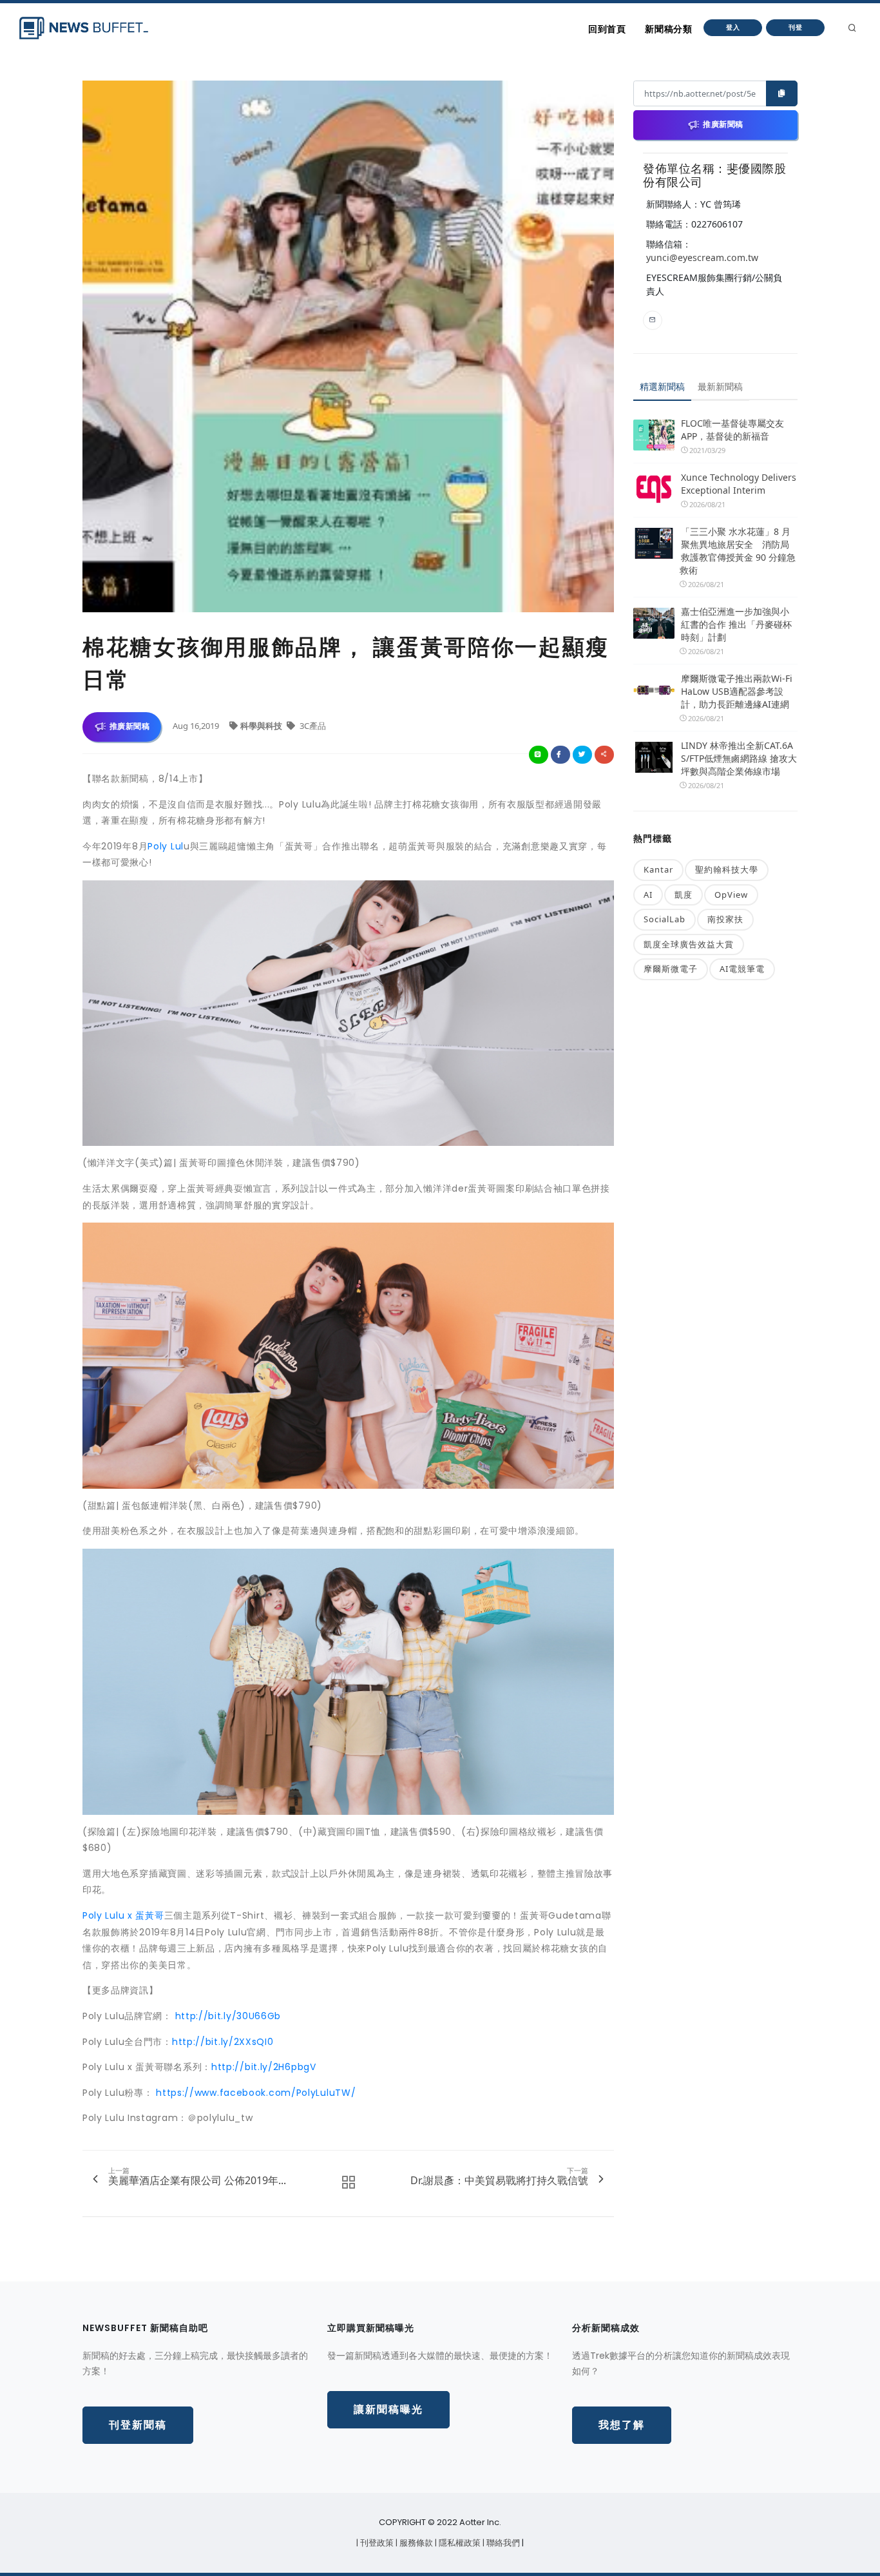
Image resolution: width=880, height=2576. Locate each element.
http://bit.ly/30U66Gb (228, 2016)
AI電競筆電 (742, 969)
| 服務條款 (415, 2543)
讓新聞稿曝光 (388, 2409)
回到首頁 (607, 29)
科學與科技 (262, 726)
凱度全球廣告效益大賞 (689, 944)
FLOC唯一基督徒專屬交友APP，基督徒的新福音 (732, 430)
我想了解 (622, 2425)
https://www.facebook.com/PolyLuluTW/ (256, 2093)
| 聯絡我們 (502, 2543)
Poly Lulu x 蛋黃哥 (123, 1915)
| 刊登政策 (376, 2543)
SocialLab (665, 919)
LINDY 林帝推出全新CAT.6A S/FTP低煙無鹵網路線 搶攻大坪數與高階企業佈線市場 (739, 758)
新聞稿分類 (668, 29)
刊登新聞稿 (138, 2425)
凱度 (684, 895)
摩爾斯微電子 (671, 969)
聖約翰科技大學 (727, 869)
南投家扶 (725, 919)
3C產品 (312, 726)
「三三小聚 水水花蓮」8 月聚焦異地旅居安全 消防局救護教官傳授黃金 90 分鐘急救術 (738, 551)
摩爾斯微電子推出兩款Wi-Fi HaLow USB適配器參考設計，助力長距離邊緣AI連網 (737, 691)
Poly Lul (166, 846)
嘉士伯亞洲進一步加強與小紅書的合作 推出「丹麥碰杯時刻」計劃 (736, 624)
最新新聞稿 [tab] (720, 386)
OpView (731, 895)
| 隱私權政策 (459, 2543)
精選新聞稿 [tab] (662, 386)
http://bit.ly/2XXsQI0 (223, 2042)
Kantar (658, 869)
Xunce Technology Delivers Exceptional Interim (739, 484)
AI (648, 895)
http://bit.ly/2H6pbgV (264, 2067)
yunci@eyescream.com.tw (702, 257)
